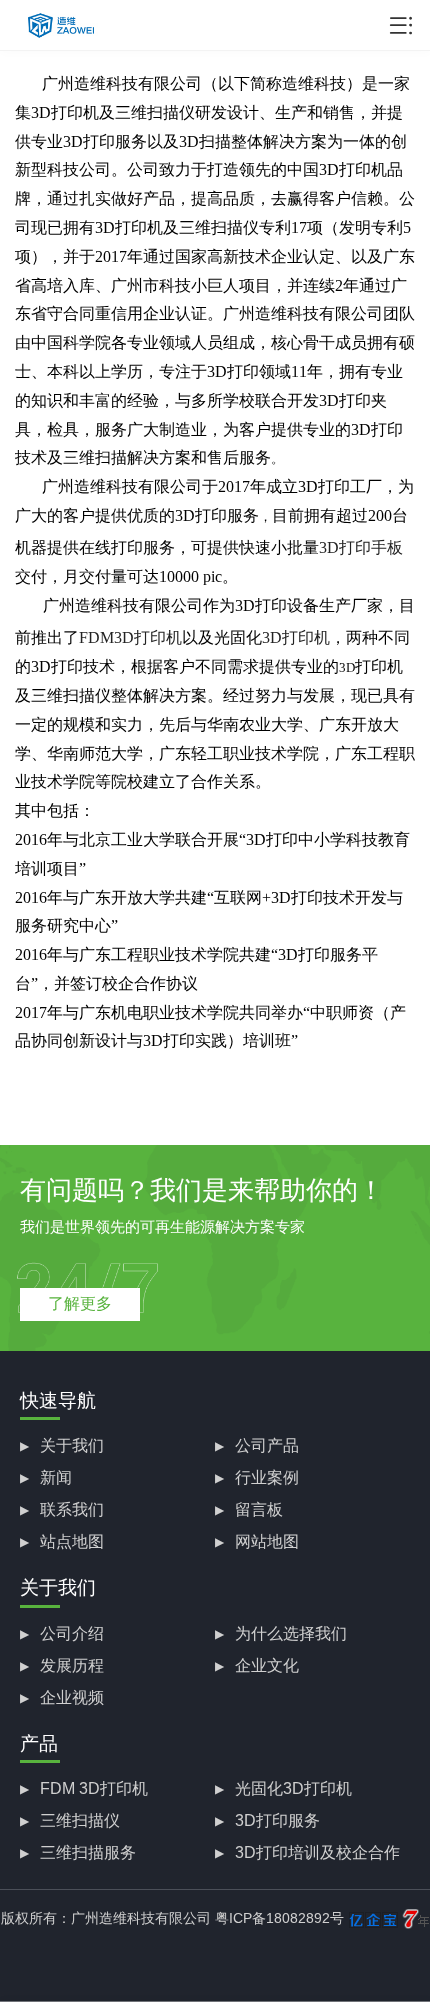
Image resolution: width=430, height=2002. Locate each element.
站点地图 (72, 1541)
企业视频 (72, 1697)
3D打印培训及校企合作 (317, 1852)
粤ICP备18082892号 (279, 1918)
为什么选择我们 (291, 1633)
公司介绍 (72, 1633)
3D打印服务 (277, 1820)
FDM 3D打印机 (94, 1788)
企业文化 (267, 1665)
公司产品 (267, 1445)
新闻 (56, 1477)
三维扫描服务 (88, 1852)
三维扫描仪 (80, 1820)
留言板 (259, 1509)
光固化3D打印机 (293, 1788)
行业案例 (267, 1477)
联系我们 (72, 1509)
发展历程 (72, 1665)
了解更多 (80, 1303)
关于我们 (72, 1445)
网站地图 (267, 1541)
